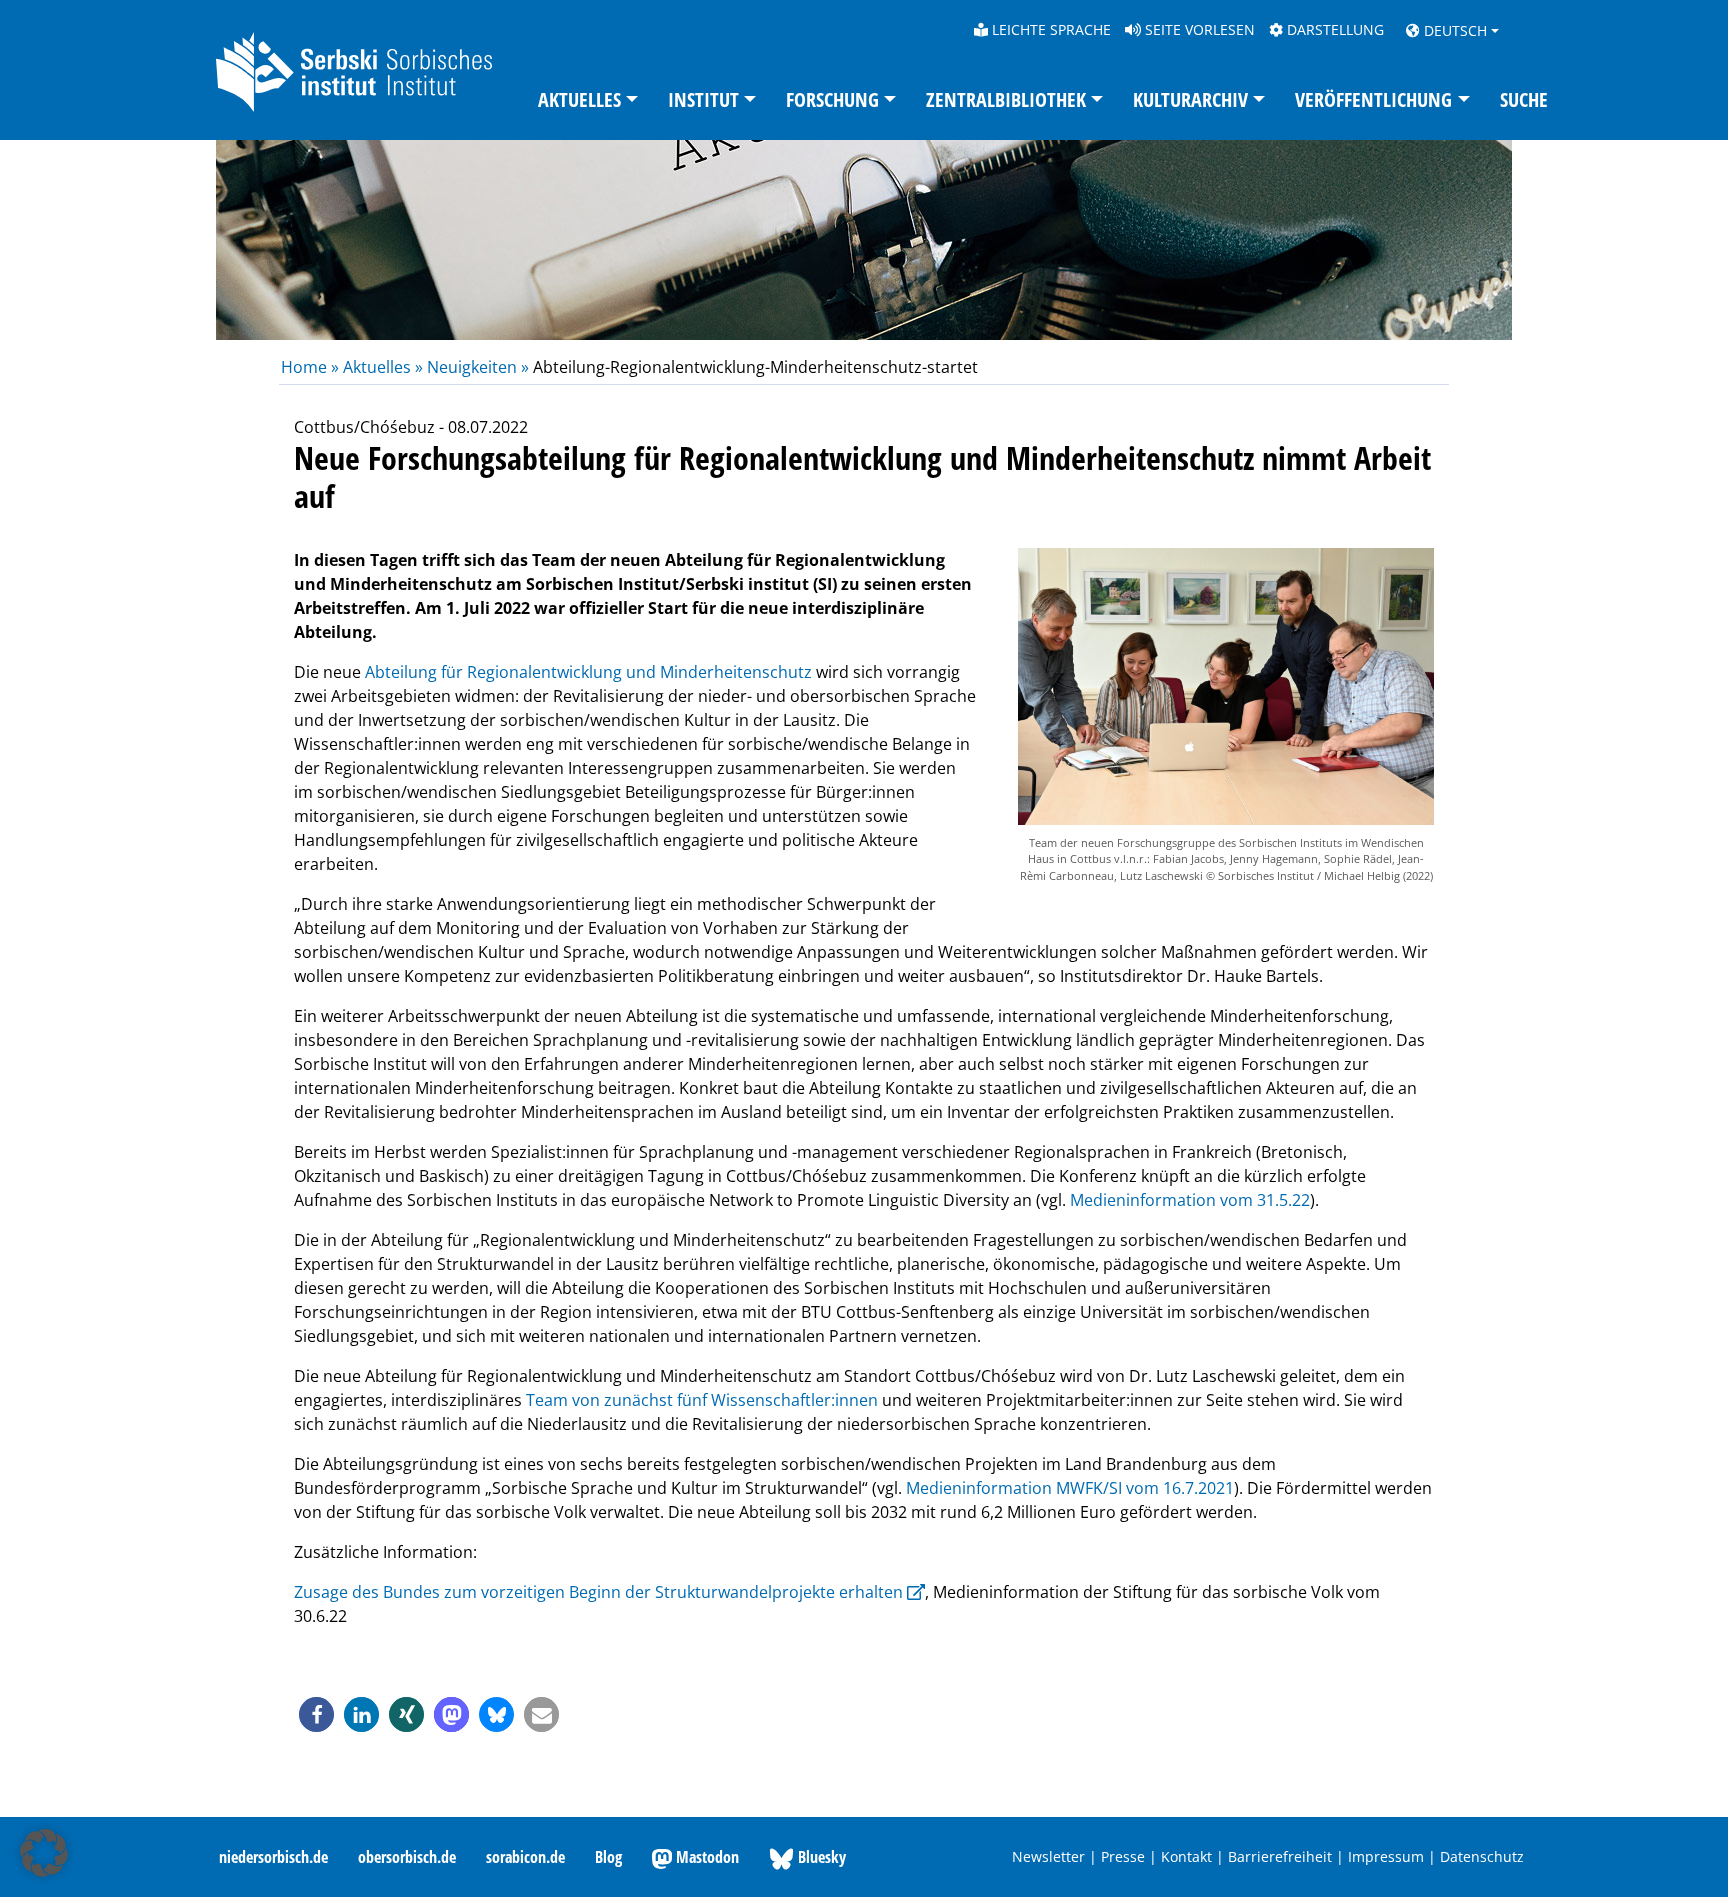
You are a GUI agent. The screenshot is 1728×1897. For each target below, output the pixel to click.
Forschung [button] (832, 99)
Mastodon (705, 1857)
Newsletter (1048, 1856)
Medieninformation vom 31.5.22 (1190, 1200)
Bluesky (820, 1857)
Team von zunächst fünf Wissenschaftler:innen (702, 1400)
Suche (1524, 99)
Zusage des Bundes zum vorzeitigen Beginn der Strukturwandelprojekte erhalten (598, 1592)
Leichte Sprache (1049, 29)
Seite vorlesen (1198, 29)
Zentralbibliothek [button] (1006, 99)
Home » (312, 367)
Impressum (1386, 1856)
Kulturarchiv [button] (1190, 99)
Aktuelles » (383, 367)
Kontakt (1186, 1856)
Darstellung (1333, 29)
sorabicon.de (525, 1857)
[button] (316, 1714)
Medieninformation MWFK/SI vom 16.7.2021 (1070, 1488)
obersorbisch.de (407, 1857)
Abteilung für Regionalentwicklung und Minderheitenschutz (588, 672)
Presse (1123, 1856)
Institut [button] (703, 99)
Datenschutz (1482, 1856)
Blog (608, 1857)
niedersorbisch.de (273, 1857)
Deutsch (1453, 30)
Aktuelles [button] (579, 99)
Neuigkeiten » (478, 367)
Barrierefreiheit (1280, 1856)
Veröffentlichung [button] (1373, 99)
